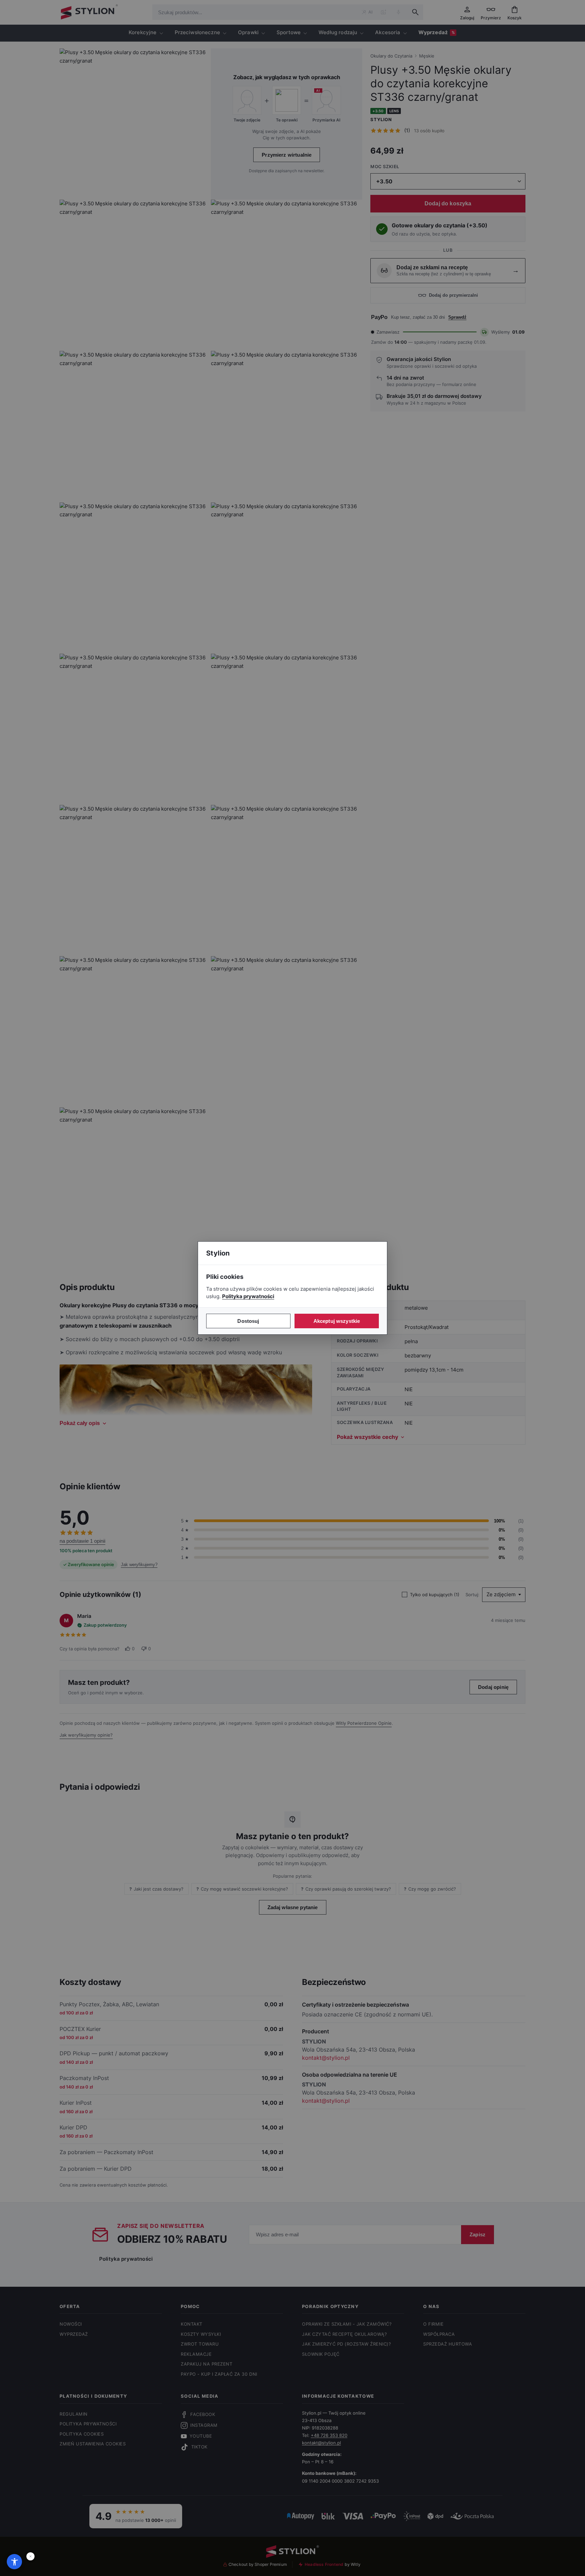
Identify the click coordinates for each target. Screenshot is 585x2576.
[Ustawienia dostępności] (14, 2562)
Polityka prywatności (248, 1296)
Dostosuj (248, 1321)
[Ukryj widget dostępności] (30, 2556)
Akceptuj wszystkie (337, 1321)
